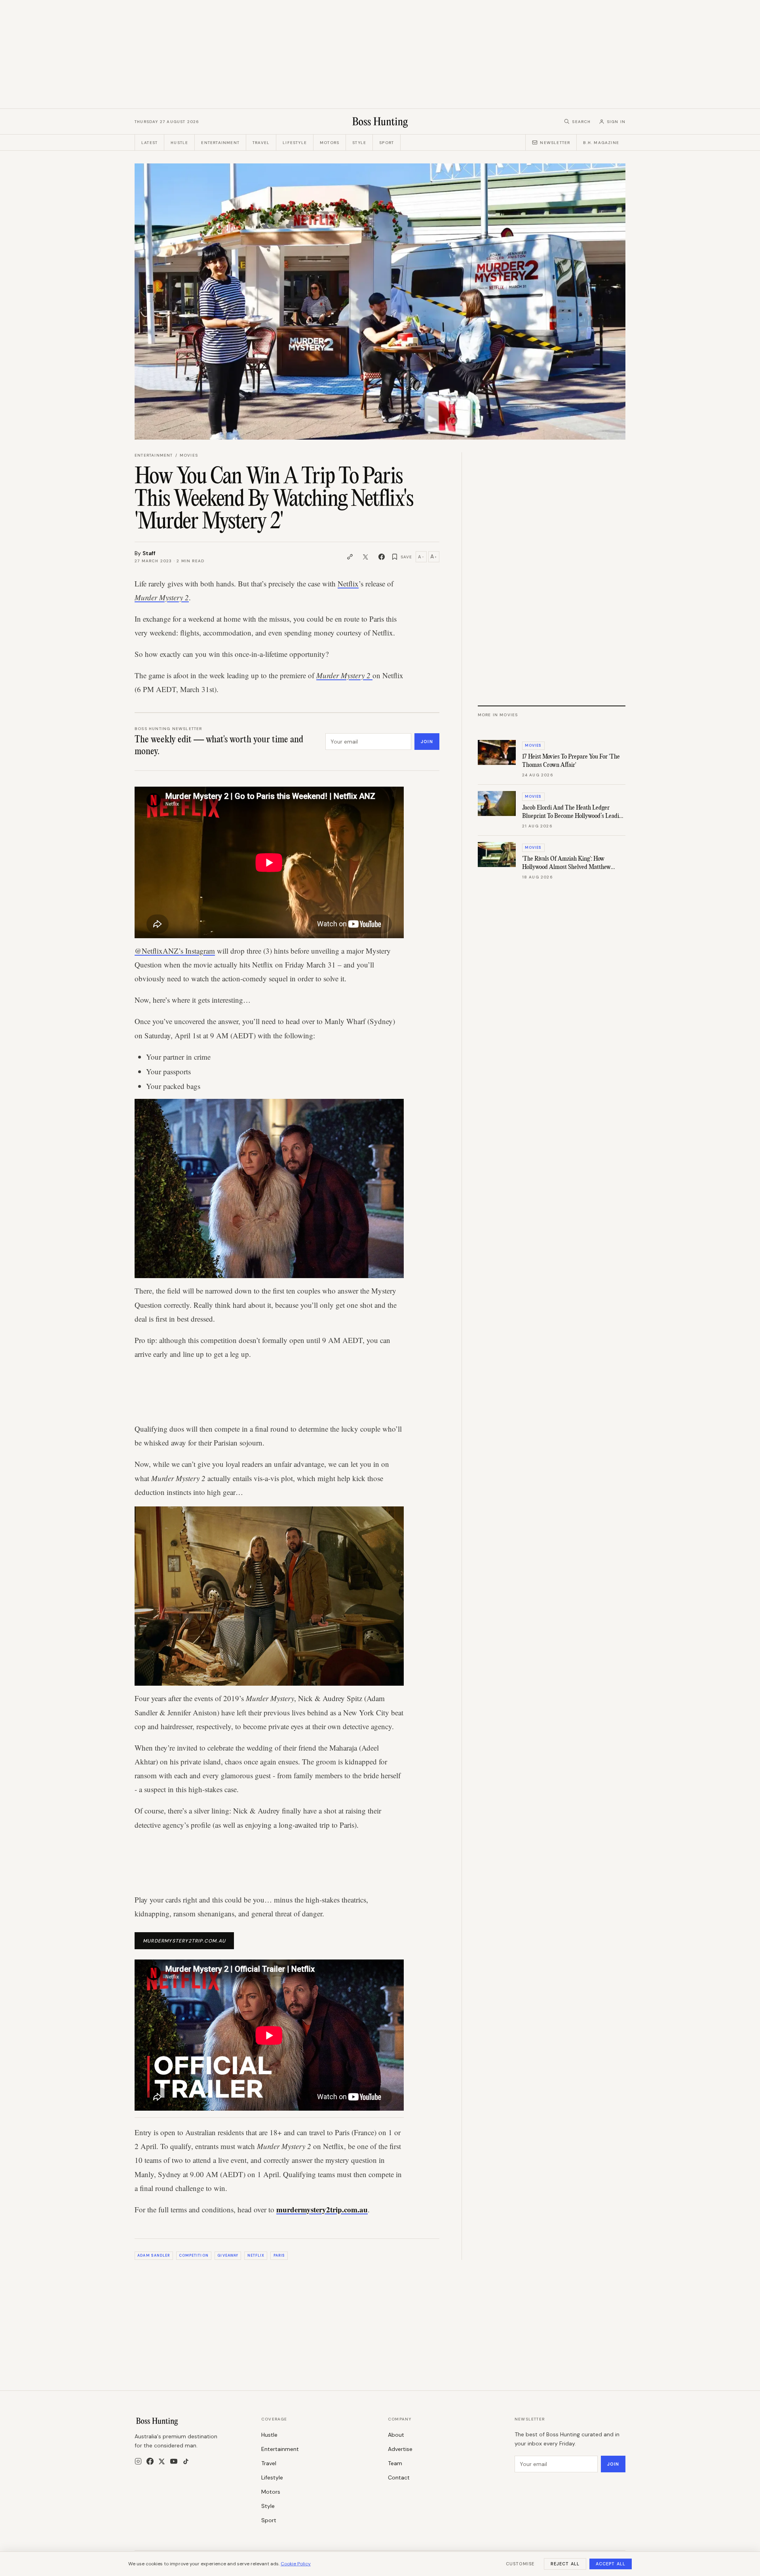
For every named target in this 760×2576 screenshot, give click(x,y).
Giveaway (228, 2255)
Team (395, 2463)
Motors (330, 143)
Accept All (611, 2564)
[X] (162, 2461)
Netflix (348, 583)
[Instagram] (138, 2461)
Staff (149, 553)
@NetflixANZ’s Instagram (175, 951)
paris (279, 2255)
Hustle (179, 143)
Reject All (565, 2564)
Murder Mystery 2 (162, 597)
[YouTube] (174, 2461)
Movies (189, 455)
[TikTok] (186, 2461)
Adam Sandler (154, 2255)
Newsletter (555, 143)
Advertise (400, 2449)
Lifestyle (295, 143)
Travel (261, 143)
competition (194, 2255)
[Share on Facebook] (382, 557)
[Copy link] (350, 557)
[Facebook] (150, 2461)
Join (427, 742)
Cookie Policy (296, 2564)
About (396, 2435)
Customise (520, 2564)
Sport (387, 143)
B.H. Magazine (601, 143)
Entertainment (220, 143)
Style (359, 143)
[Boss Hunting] (380, 121)
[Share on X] (366, 557)
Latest (149, 143)
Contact (399, 2477)
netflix (256, 2255)
